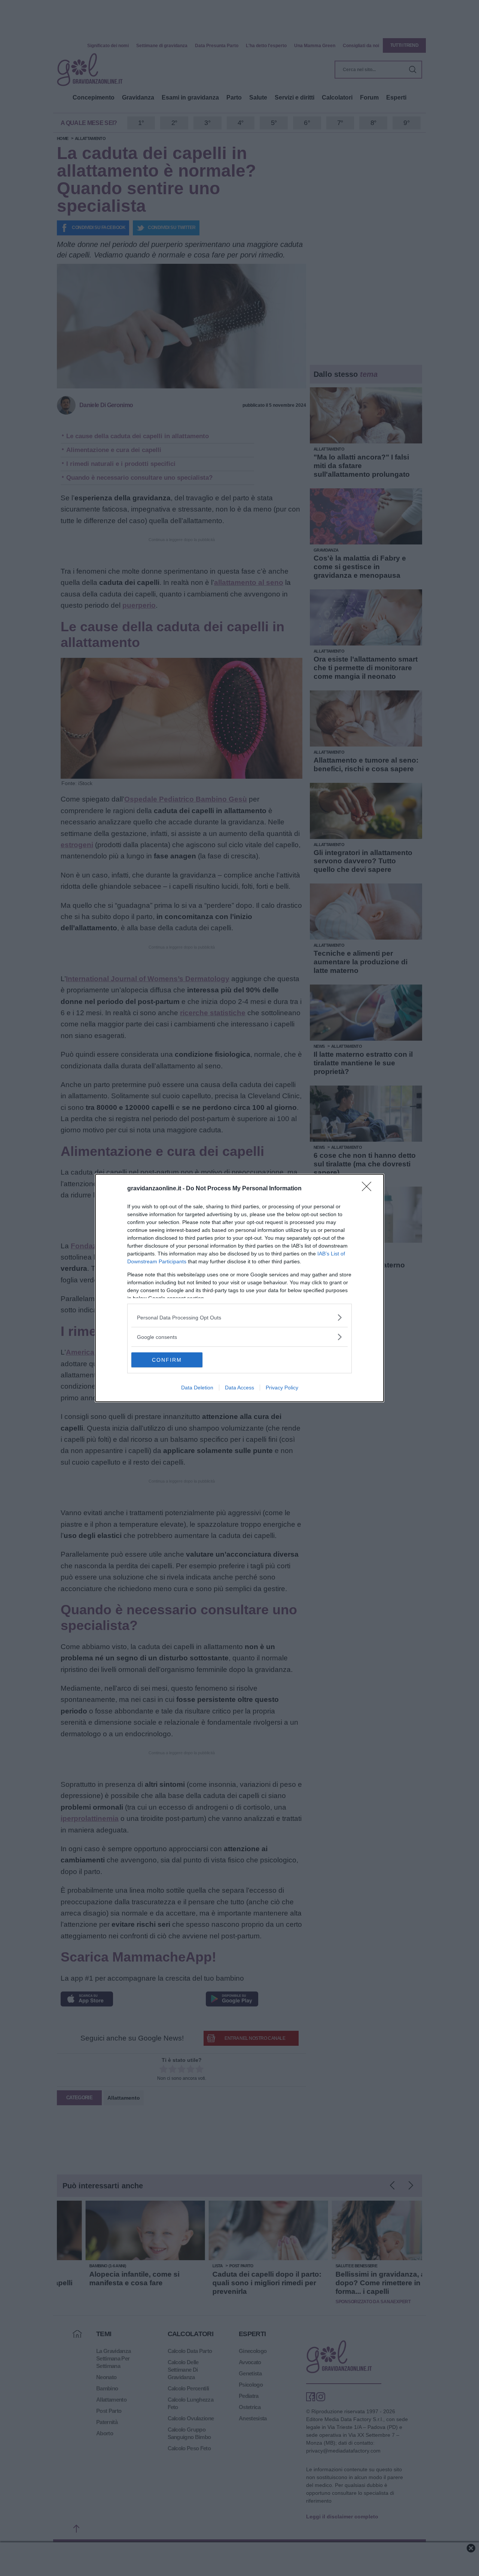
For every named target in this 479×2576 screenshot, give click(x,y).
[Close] (369, 1189)
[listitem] (239, 1317)
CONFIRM (167, 1360)
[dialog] (239, 1288)
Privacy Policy (282, 1388)
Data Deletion (197, 1388)
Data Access (239, 1388)
